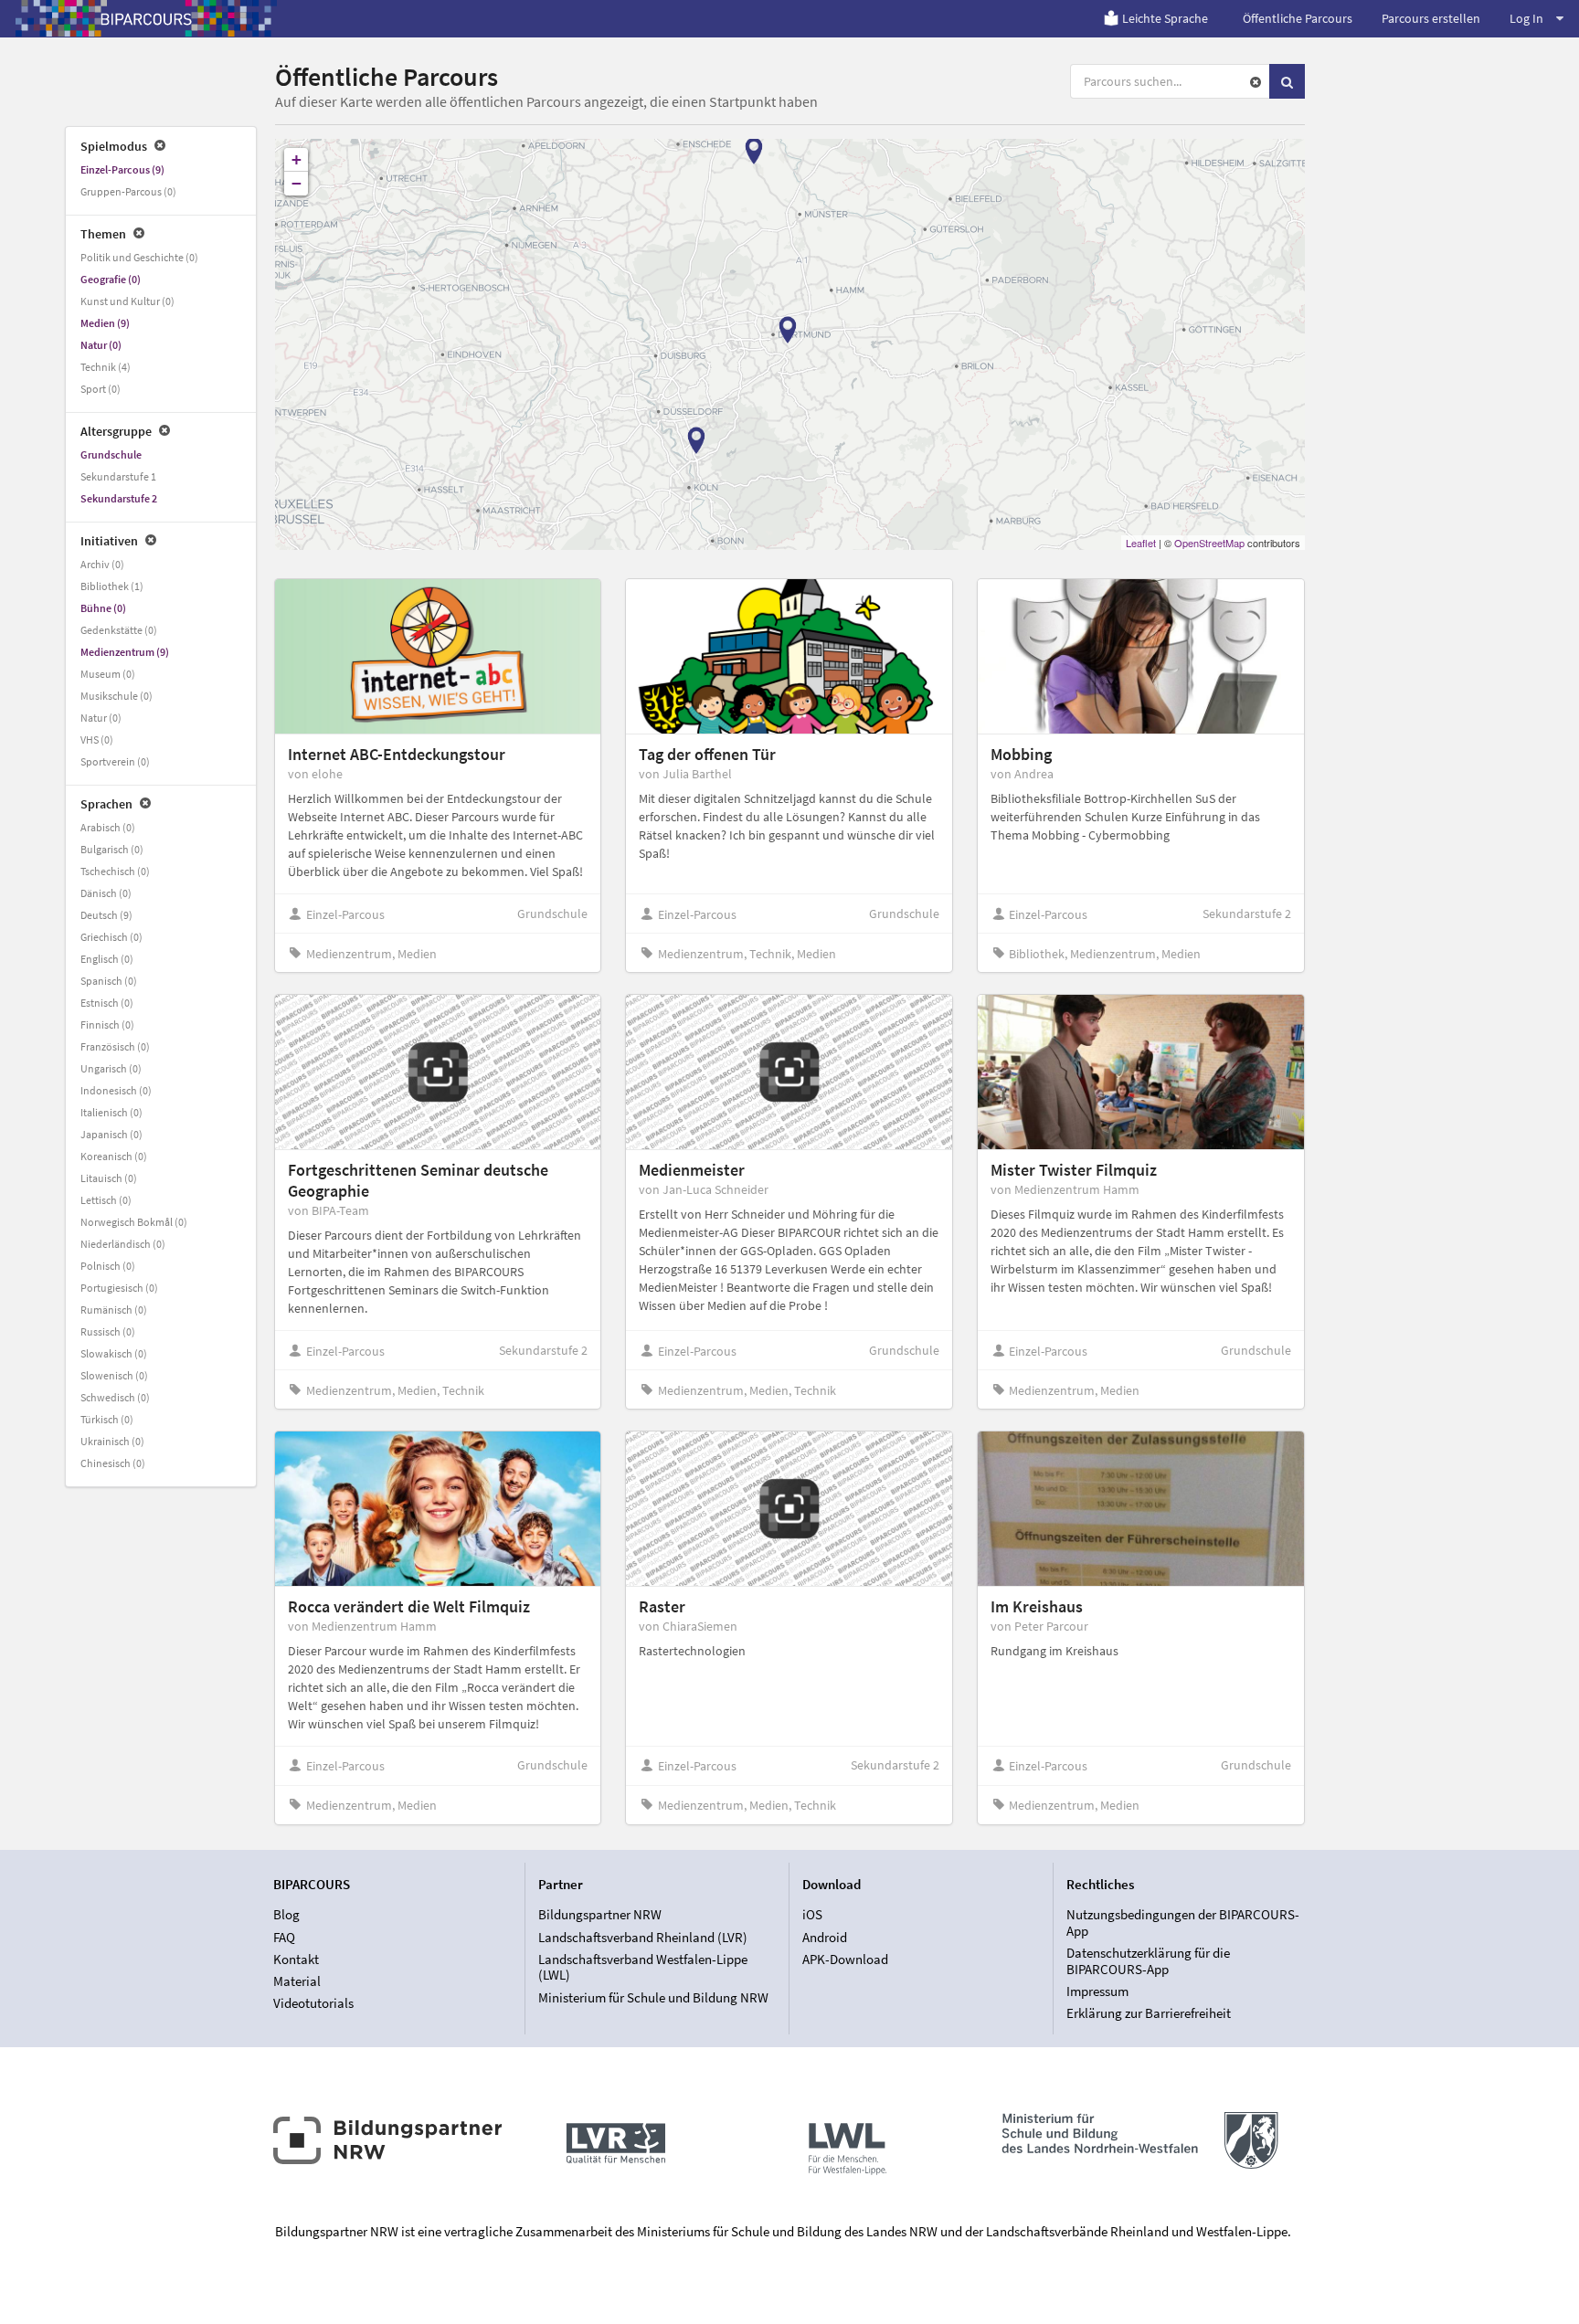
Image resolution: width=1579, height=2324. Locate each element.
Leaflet (1141, 543)
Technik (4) (106, 367)
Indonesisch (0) (116, 1090)
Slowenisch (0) (114, 1375)
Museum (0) (108, 674)
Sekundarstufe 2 (119, 498)
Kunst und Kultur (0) (127, 301)
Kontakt (296, 1959)
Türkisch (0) (107, 1419)
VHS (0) (97, 739)
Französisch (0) (115, 1046)
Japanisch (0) (111, 1134)
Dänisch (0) (106, 893)
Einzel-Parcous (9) (122, 169)
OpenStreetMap (1209, 543)
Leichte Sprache (1165, 18)
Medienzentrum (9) (125, 652)
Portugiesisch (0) (119, 1288)
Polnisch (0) (108, 1266)
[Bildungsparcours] (146, 18)
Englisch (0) (107, 959)
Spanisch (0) (109, 981)
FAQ (284, 1937)
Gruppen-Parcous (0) (128, 191)
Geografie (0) (111, 279)
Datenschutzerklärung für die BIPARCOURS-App (1148, 1961)
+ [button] (297, 159)
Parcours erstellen (1431, 18)
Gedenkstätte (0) (119, 630)
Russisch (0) (108, 1331)
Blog (286, 1915)
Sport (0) (101, 389)
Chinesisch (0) (113, 1463)
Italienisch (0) (111, 1112)
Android (825, 1937)
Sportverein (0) (115, 761)
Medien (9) (105, 323)
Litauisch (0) (109, 1178)
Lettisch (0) (106, 1200)
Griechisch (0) (111, 937)
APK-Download (845, 1959)
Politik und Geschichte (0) (139, 257)
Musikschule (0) (117, 696)
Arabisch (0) (108, 827)
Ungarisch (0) (111, 1068)
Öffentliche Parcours (1298, 18)
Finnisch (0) (107, 1025)
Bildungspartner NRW (600, 1915)
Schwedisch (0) (115, 1397)
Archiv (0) (102, 564)
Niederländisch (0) (123, 1244)
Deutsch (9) (106, 915)
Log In (1526, 18)
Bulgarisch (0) (112, 849)
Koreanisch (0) (114, 1156)
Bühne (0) (103, 608)
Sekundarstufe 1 (118, 476)
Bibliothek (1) (112, 586)
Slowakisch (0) (114, 1353)
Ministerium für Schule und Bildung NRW (653, 1997)
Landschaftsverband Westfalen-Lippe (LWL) (643, 1967)
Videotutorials (313, 2003)
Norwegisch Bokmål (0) (134, 1222)
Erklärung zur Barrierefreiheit (1149, 2013)
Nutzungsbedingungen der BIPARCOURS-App (1183, 1923)
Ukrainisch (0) (112, 1441)
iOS (812, 1915)
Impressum (1097, 1991)
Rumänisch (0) (114, 1310)
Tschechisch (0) (115, 871)
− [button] (297, 183)
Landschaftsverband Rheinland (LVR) (643, 1937)
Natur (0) (101, 345)
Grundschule (111, 454)
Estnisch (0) (107, 1003)
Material (297, 1981)
